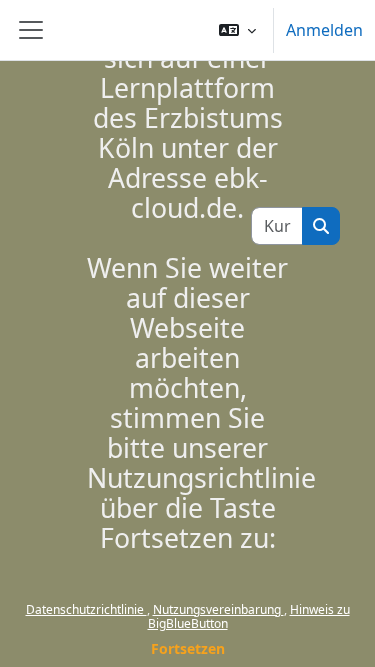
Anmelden (324, 30)
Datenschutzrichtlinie (86, 609)
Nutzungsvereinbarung (218, 609)
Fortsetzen (188, 648)
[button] (237, 30)
